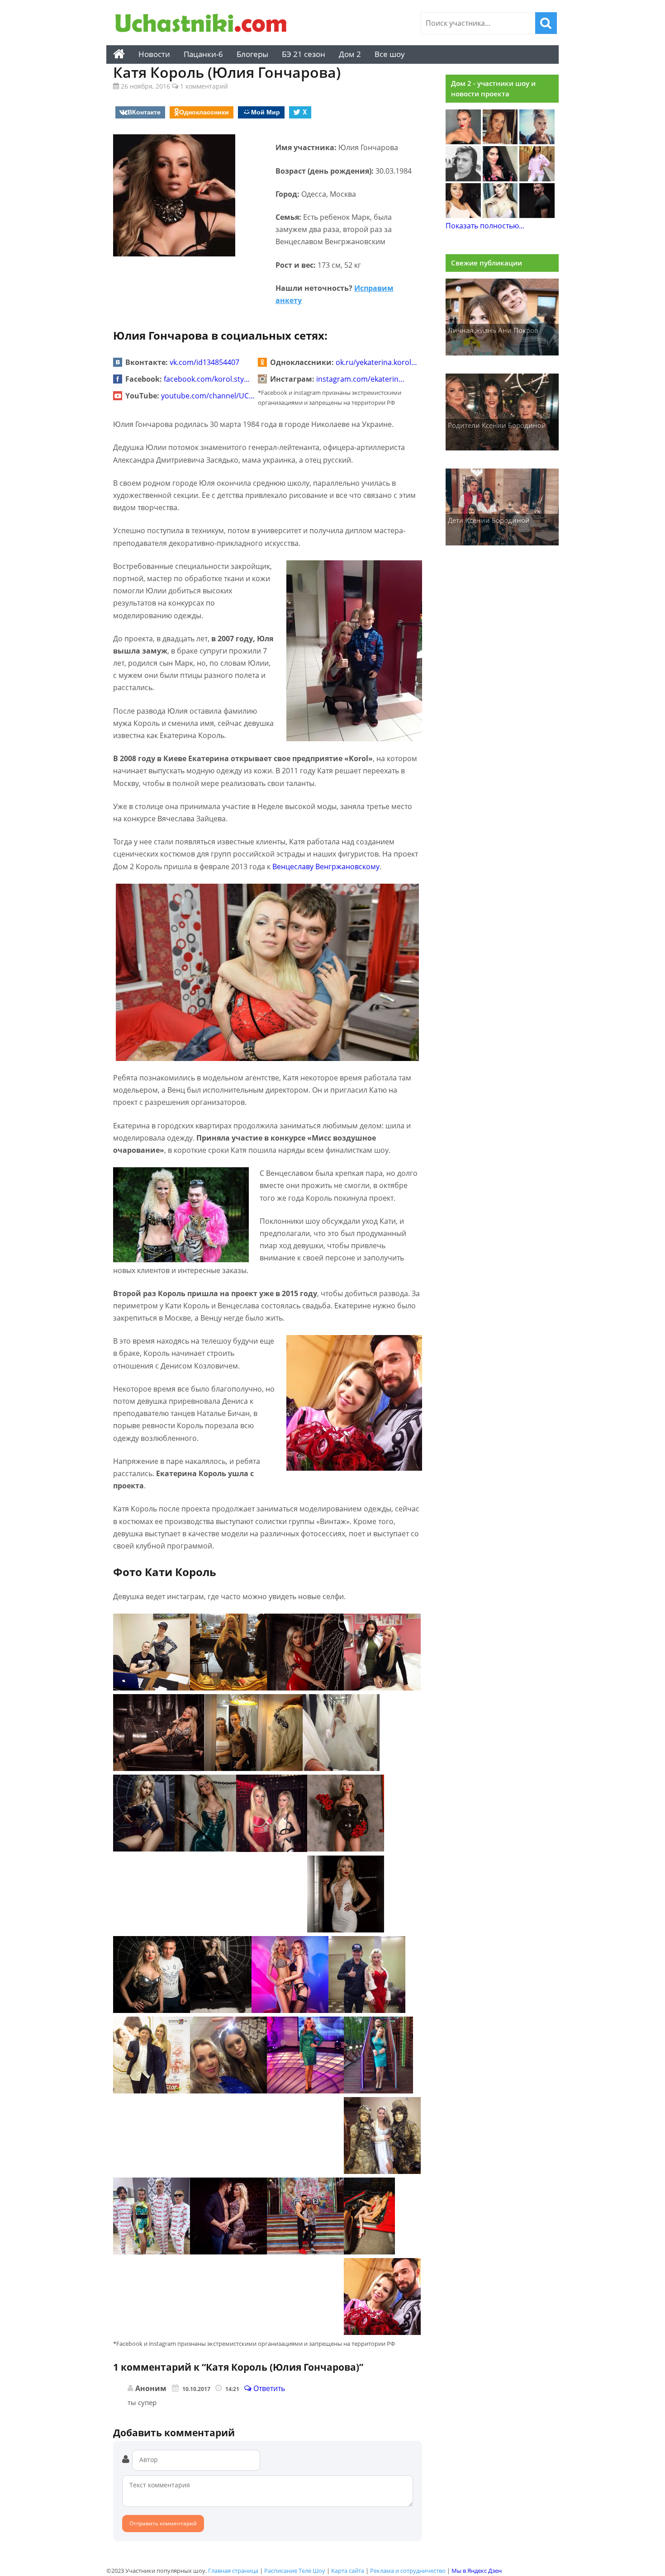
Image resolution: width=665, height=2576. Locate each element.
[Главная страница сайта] (119, 54)
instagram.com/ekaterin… (360, 379)
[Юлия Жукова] (500, 215)
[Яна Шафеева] (463, 215)
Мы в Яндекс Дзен (477, 2571)
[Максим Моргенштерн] (463, 179)
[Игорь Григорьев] (537, 215)
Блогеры (252, 54)
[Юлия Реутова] (537, 142)
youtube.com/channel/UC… (208, 396)
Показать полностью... (485, 226)
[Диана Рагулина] (500, 142)
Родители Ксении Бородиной (497, 425)
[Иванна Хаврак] (500, 179)
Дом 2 (350, 54)
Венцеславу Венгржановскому (326, 867)
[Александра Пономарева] (463, 142)
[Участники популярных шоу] (204, 24)
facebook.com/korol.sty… (207, 379)
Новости (154, 54)
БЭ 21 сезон (304, 54)
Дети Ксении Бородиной (489, 520)
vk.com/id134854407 (204, 362)
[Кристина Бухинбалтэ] (537, 179)
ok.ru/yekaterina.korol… (376, 362)
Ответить (268, 2388)
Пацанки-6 (203, 54)
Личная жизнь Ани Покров (493, 330)
